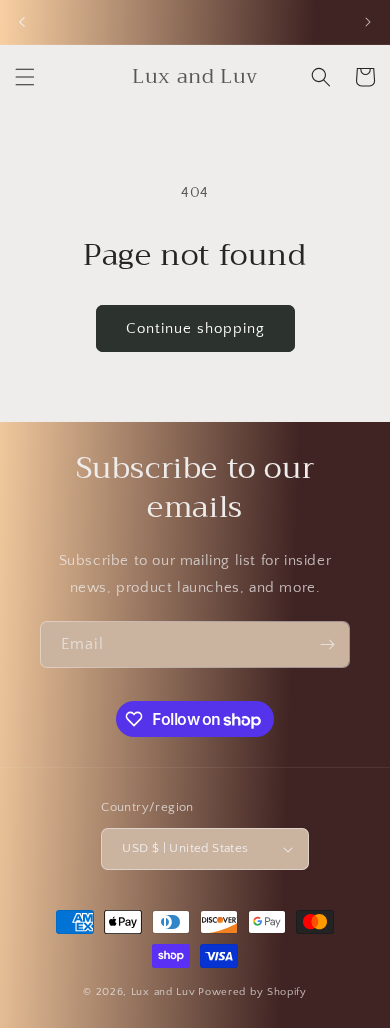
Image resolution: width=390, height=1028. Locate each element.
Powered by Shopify (252, 992)
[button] (25, 77)
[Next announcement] (368, 22)
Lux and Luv (163, 992)
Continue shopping (195, 328)
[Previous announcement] (22, 22)
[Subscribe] (327, 644)
